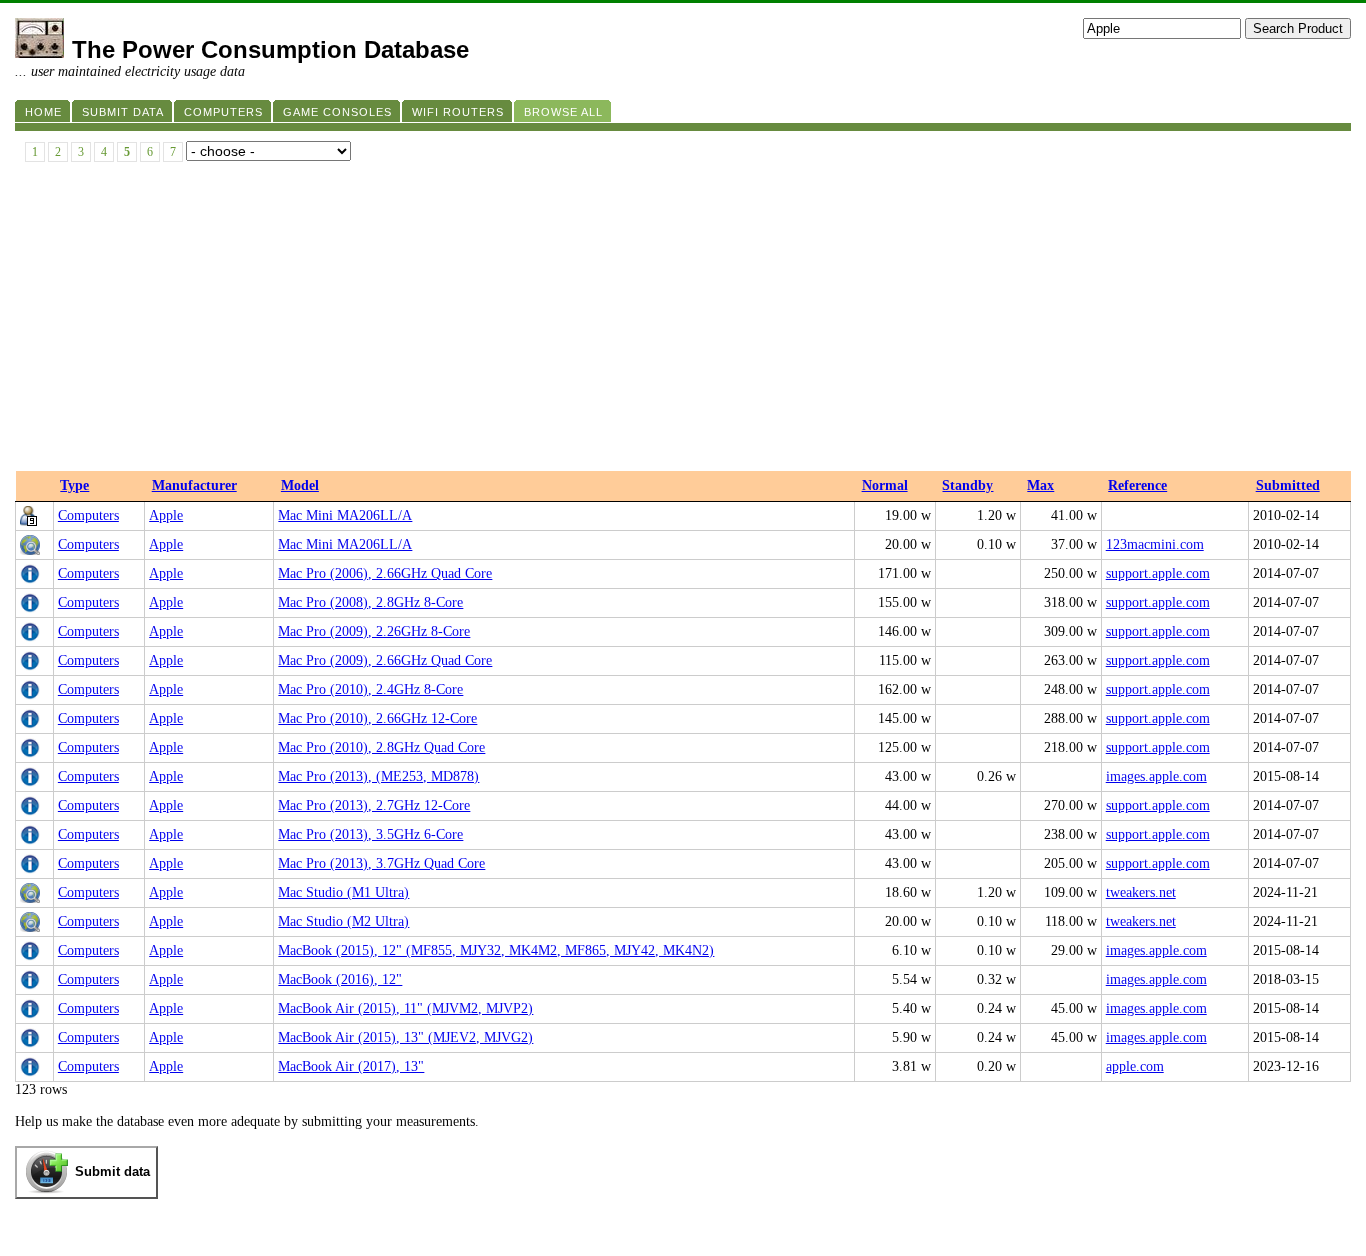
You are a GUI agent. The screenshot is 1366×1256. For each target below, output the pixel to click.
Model (300, 485)
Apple (166, 515)
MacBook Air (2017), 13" (351, 1066)
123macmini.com (1155, 544)
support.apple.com (1158, 573)
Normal (885, 485)
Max (1040, 485)
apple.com (1135, 1066)
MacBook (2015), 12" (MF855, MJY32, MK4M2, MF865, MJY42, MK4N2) (496, 950)
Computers (88, 515)
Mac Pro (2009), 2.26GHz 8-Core (374, 631)
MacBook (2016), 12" (340, 979)
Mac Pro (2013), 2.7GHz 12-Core (374, 805)
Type (74, 485)
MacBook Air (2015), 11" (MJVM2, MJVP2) (405, 1008)
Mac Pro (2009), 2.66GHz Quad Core (385, 660)
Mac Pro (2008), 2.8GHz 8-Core (370, 602)
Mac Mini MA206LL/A (345, 515)
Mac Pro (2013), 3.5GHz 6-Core (370, 834)
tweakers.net (1141, 892)
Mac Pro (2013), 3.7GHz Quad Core (381, 863)
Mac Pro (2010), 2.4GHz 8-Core (370, 689)
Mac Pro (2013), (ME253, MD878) (378, 776)
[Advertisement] (683, 321)
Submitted (1288, 485)
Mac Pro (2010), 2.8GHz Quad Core (381, 747)
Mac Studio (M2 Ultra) (343, 921)
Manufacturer (194, 485)
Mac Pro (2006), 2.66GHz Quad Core (385, 573)
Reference (1137, 485)
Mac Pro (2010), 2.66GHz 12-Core (377, 718)
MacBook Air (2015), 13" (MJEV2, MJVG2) (405, 1037)
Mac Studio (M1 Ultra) (343, 892)
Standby (967, 485)
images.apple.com (1156, 776)
